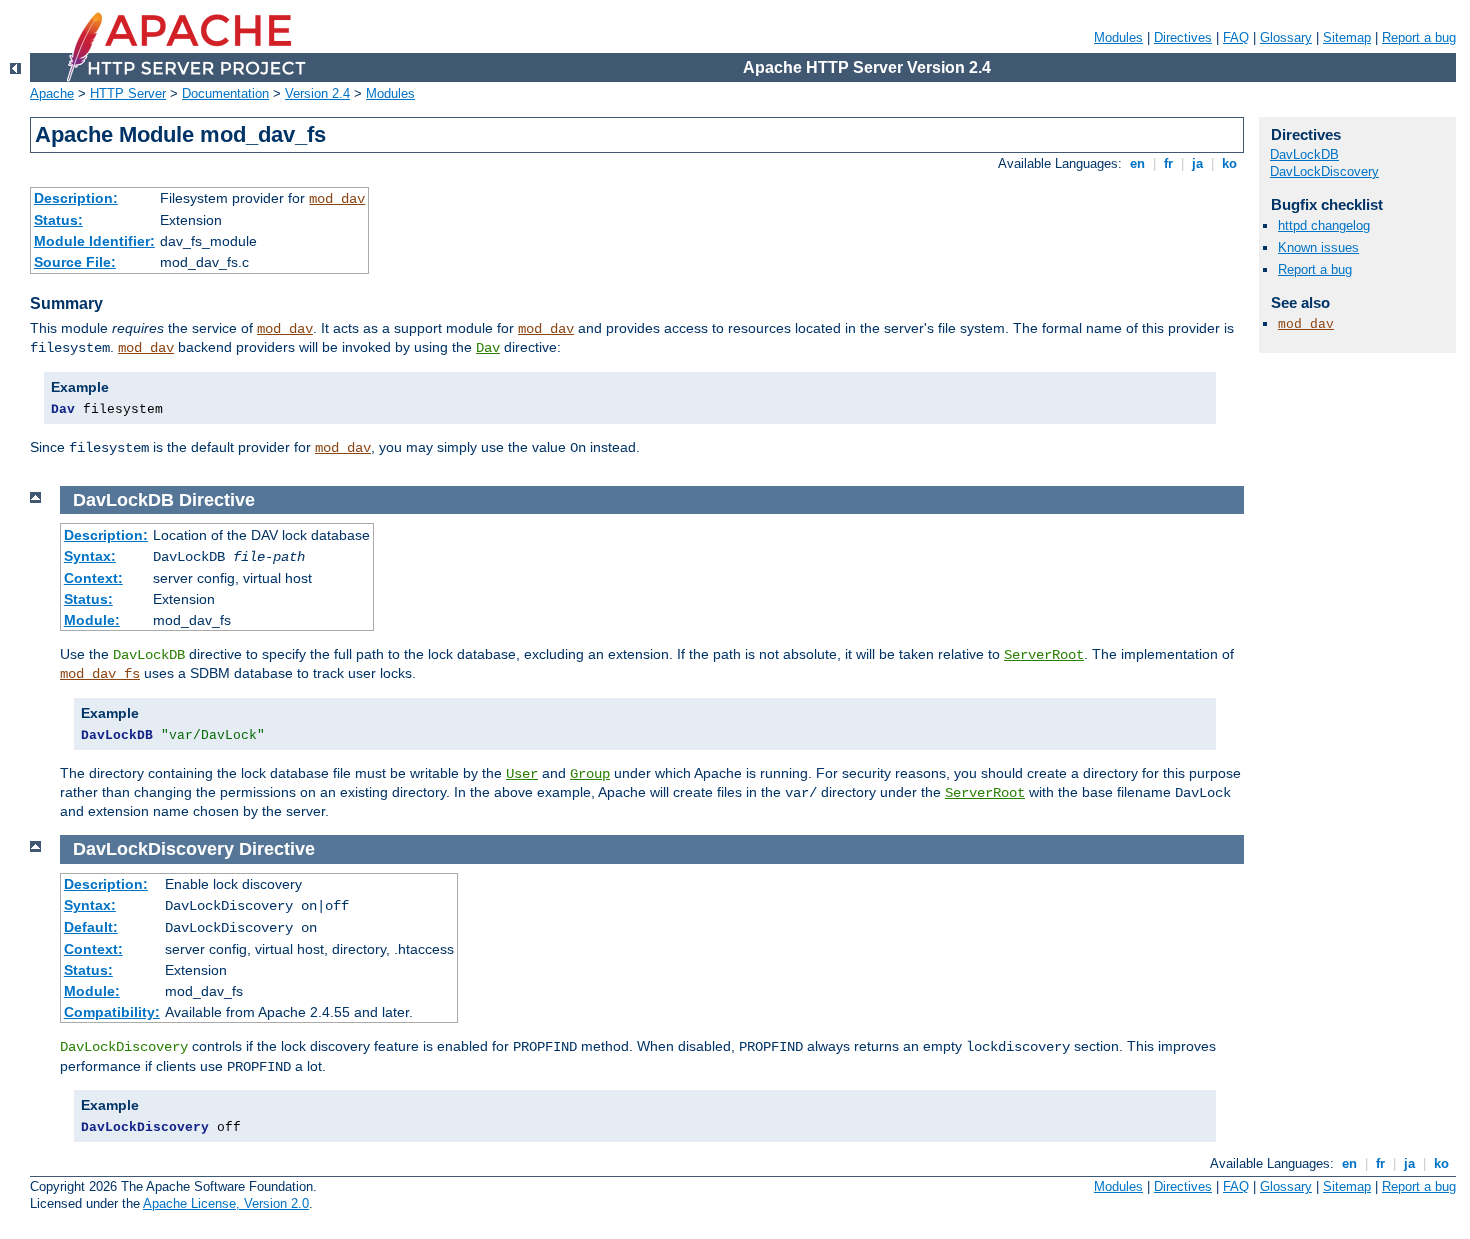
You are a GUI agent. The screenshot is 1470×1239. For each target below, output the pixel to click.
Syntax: (90, 556)
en (1137, 163)
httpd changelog (1324, 225)
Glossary (1286, 37)
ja (1197, 163)
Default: (91, 927)
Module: (92, 620)
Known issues (1318, 247)
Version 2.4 (317, 93)
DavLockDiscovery (1324, 171)
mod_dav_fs (100, 674)
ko (1229, 163)
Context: (93, 578)
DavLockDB (1304, 154)
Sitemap (1347, 37)
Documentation (225, 93)
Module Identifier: (94, 241)
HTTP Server (128, 93)
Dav (488, 348)
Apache (52, 93)
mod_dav (337, 199)
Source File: (75, 262)
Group (590, 774)
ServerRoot (1044, 655)
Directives (1183, 37)
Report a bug (1419, 37)
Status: (58, 220)
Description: (76, 198)
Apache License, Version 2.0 (226, 1203)
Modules (1118, 37)
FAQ (1236, 37)
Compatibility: (112, 1012)
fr (1168, 163)
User (522, 774)
